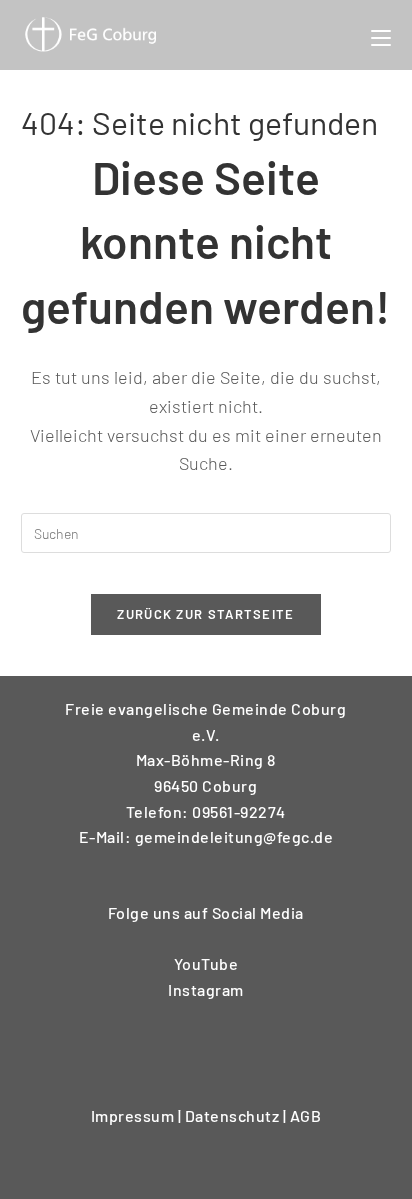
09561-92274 (239, 811)
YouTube (206, 963)
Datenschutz (234, 1115)
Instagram (206, 989)
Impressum (134, 1115)
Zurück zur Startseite (205, 614)
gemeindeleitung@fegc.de (234, 836)
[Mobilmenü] (381, 35)
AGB (306, 1115)
